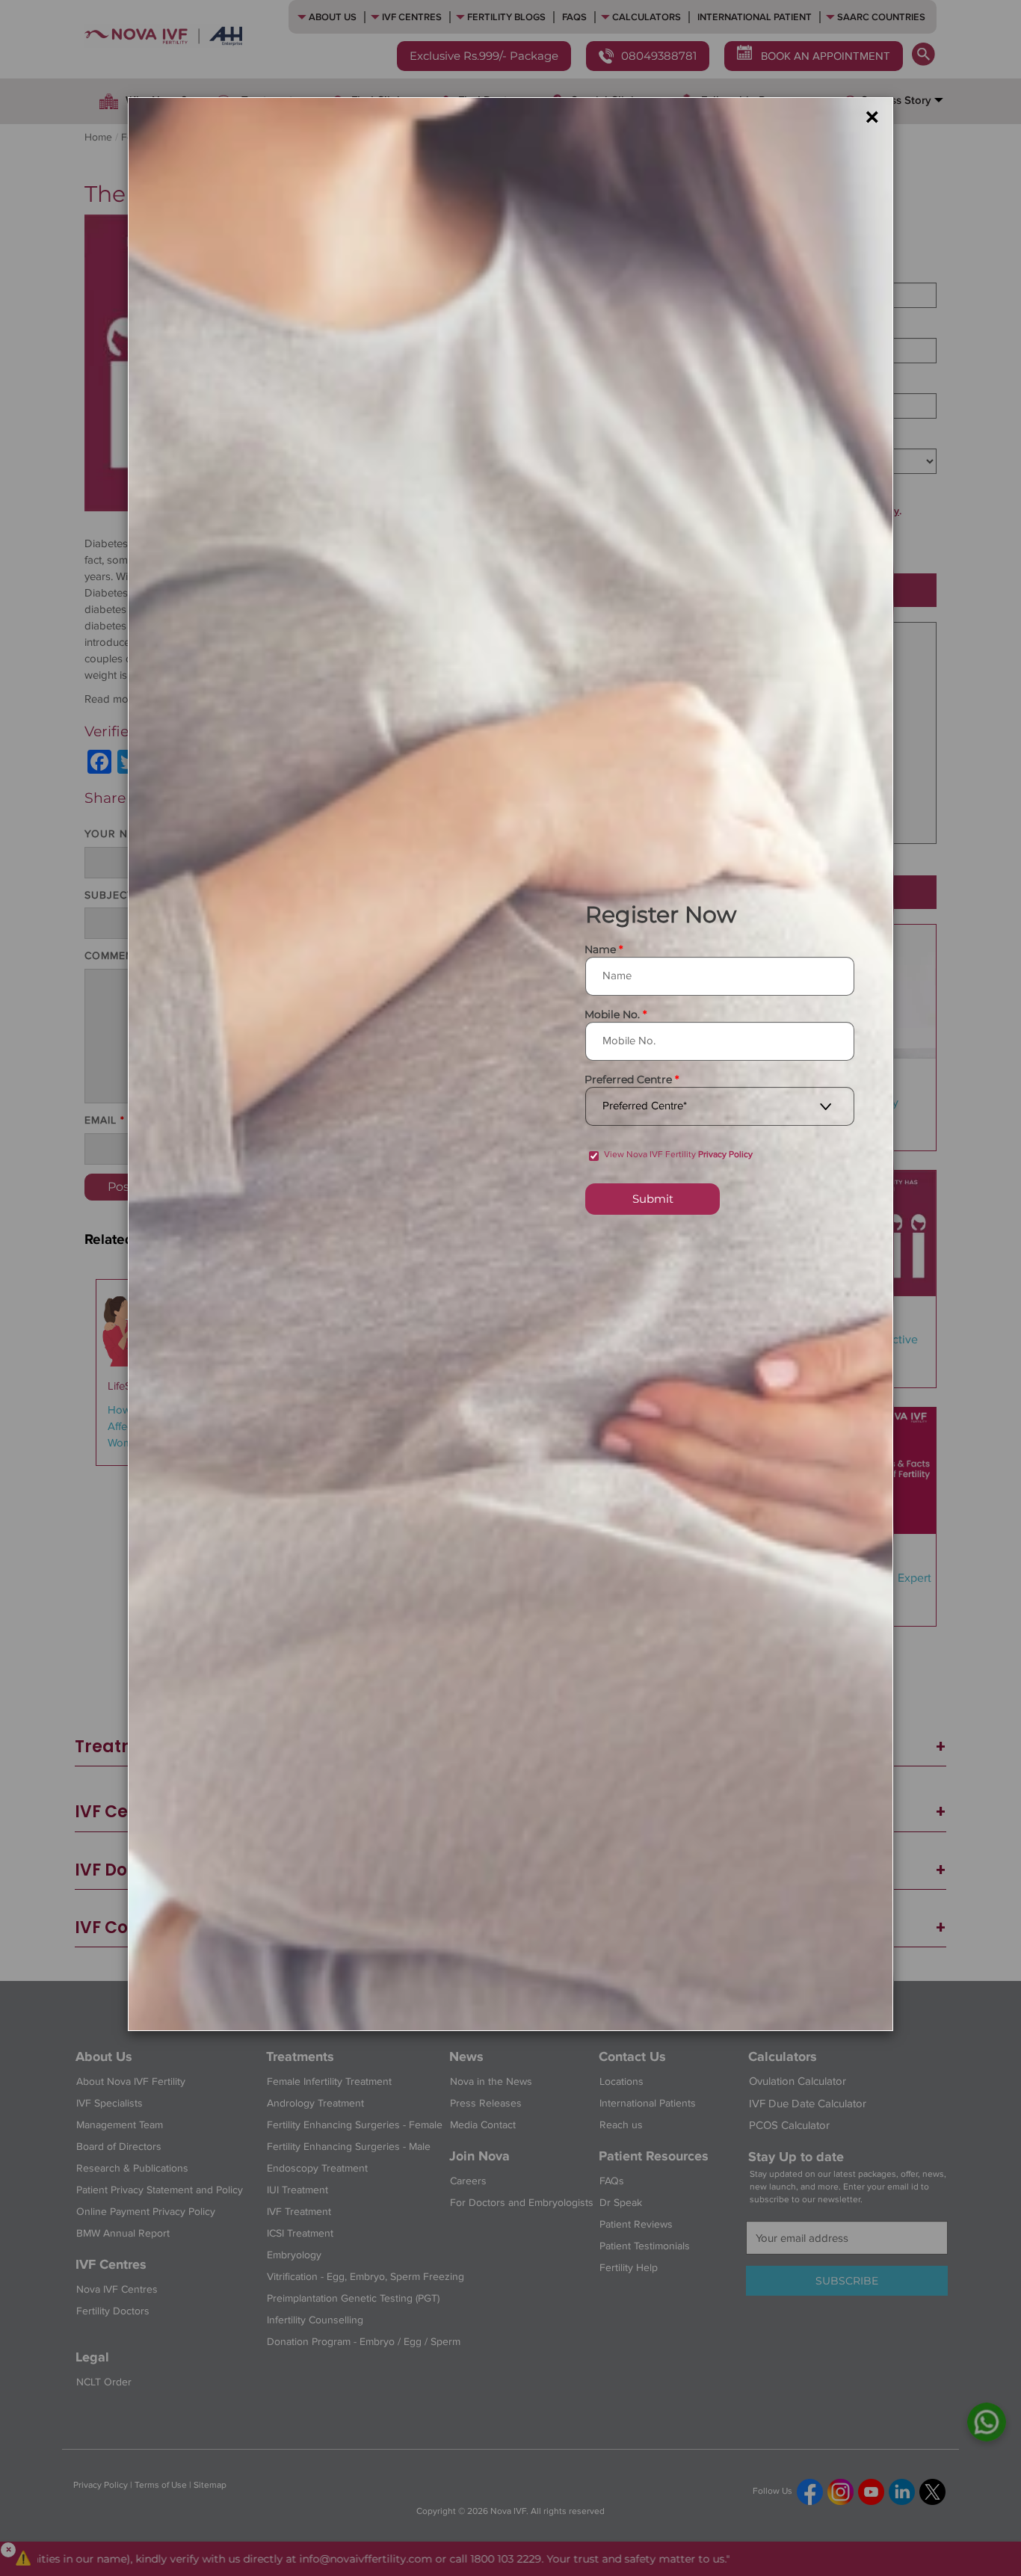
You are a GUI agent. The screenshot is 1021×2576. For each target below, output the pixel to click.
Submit (653, 1199)
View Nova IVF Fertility (678, 1155)
